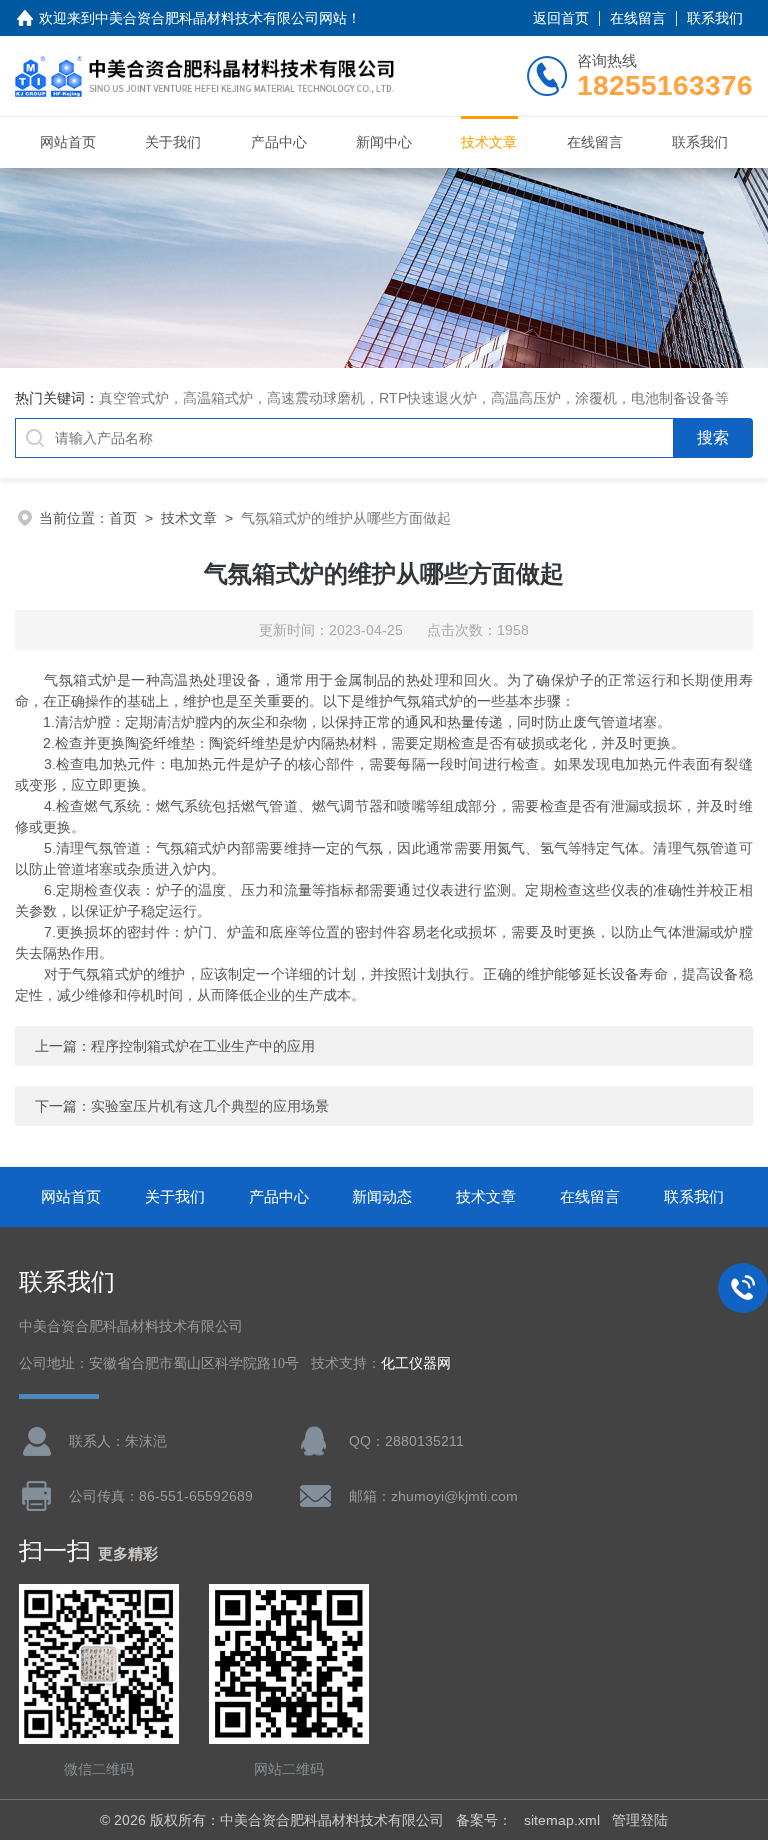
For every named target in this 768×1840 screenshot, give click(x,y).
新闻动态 (382, 1196)
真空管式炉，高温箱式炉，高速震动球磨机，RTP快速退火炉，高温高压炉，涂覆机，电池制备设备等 (414, 398)
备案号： (484, 1820)
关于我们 (173, 142)
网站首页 (68, 142)
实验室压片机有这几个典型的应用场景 (210, 1106)
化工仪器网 (416, 1363)
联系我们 (715, 18)
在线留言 (638, 18)
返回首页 (561, 18)
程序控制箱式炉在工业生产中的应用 (203, 1046)
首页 (123, 518)
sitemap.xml (562, 1820)
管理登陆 (640, 1820)
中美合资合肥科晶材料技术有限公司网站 (221, 18)
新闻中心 (384, 142)
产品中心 (279, 142)
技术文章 (489, 142)
